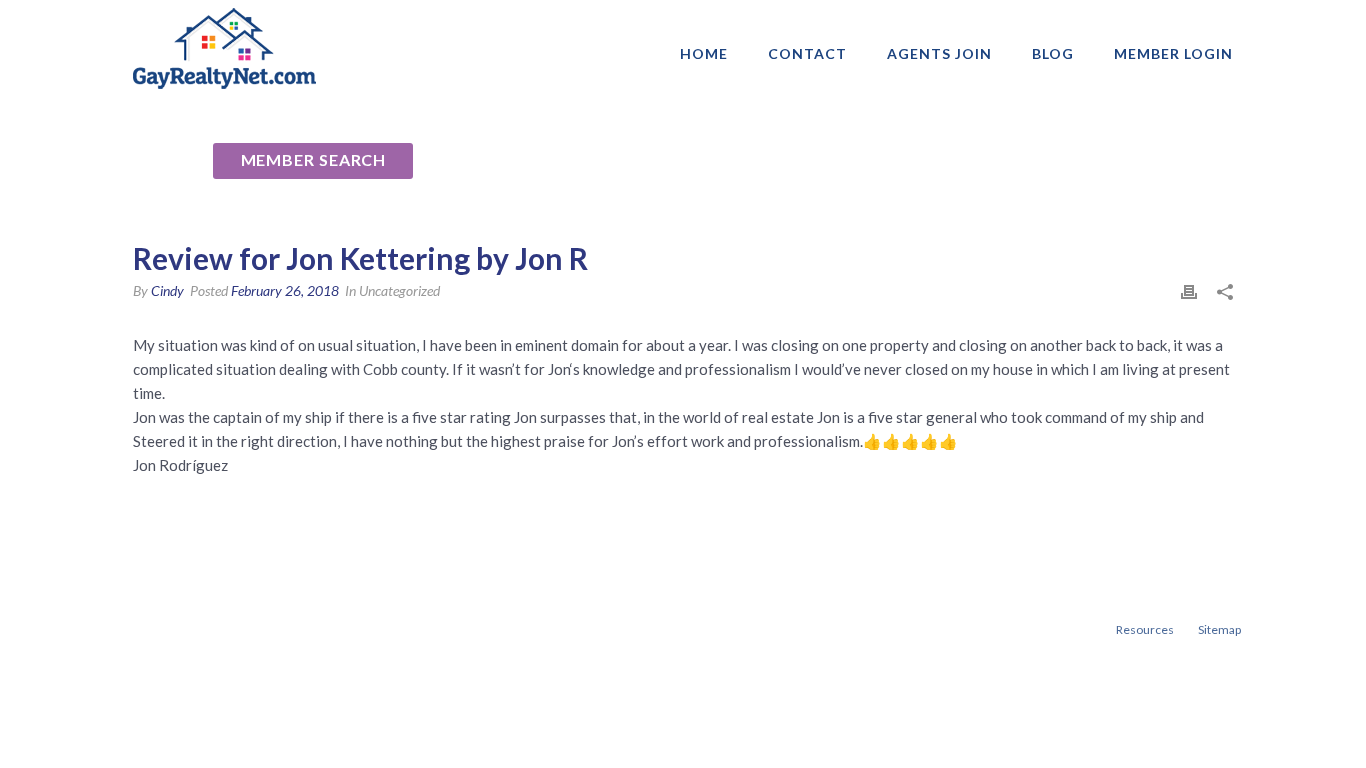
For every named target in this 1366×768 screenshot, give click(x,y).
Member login (1173, 53)
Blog (1053, 53)
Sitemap (1219, 629)
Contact (807, 53)
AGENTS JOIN (939, 53)
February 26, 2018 (285, 290)
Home (704, 53)
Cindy (167, 290)
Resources (1145, 629)
